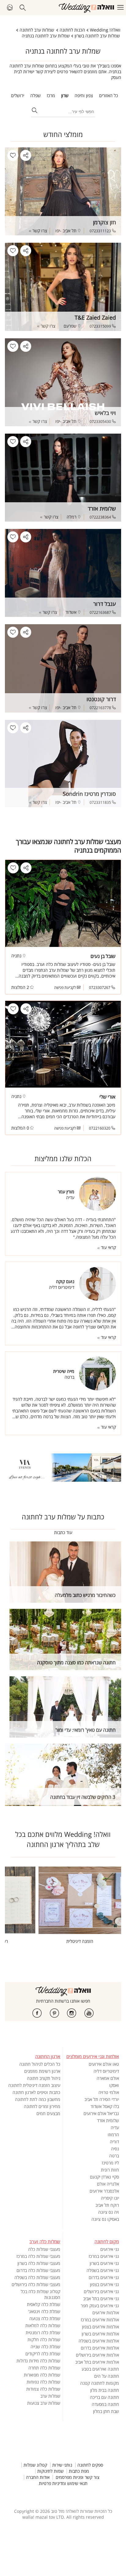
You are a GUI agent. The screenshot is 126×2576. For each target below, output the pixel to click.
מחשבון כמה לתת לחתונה (38, 2099)
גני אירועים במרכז (104, 2256)
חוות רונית (110, 2170)
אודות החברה (38, 2477)
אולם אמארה (108, 2078)
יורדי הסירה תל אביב (102, 2099)
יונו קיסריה (110, 2198)
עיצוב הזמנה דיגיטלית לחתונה (34, 2085)
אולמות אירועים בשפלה (99, 2341)
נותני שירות (62, 2465)
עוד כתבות (63, 1532)
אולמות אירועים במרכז (100, 2320)
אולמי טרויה (109, 2092)
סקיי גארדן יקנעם (104, 2177)
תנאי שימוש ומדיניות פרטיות (63, 2483)
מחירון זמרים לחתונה (42, 2106)
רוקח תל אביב (107, 2205)
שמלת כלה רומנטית (43, 2333)
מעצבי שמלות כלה (44, 2249)
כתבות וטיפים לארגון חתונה (36, 2092)
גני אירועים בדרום (104, 2277)
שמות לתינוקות (50, 2471)
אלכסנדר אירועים (104, 2191)
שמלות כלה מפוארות (42, 2375)
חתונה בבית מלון (105, 2390)
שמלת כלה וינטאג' (44, 2311)
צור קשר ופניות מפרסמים (78, 2477)
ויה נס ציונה (109, 2212)
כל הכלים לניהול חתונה (40, 2064)
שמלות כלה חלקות (44, 2340)
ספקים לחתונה (90, 2465)
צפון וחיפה (84, 95)
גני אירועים (110, 2249)
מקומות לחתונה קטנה (100, 2383)
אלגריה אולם (108, 2184)
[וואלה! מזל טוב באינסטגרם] (72, 2013)
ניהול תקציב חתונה (44, 2078)
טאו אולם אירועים (104, 2064)
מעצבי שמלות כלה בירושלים (36, 2284)
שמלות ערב (50, 2396)
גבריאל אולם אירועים (101, 2113)
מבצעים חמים (48, 2113)
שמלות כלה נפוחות (43, 2382)
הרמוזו (113, 2135)
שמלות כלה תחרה (44, 2368)
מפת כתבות (79, 2471)
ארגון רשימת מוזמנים (42, 2071)
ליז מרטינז (110, 2163)
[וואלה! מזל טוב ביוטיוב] (89, 2013)
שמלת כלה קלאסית (44, 2304)
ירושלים (18, 95)
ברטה (114, 2156)
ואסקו (114, 2085)
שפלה (35, 95)
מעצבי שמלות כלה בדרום (38, 2270)
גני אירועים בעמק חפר (100, 2306)
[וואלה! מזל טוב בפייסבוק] (37, 2013)
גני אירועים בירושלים (101, 2291)
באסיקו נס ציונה (105, 2219)
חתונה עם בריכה (104, 2397)
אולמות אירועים (106, 2313)
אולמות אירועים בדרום (100, 2348)
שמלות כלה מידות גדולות (38, 2361)
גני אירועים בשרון (104, 2263)
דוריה (114, 2142)
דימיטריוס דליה (106, 2071)
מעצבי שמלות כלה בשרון (39, 2263)
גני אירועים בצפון (104, 2284)
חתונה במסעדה (105, 2404)
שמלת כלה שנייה (45, 2347)
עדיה (115, 2128)
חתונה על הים (107, 2376)
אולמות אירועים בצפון (100, 2327)
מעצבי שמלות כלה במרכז (38, 2256)
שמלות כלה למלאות (43, 2325)
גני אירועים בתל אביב (101, 2299)
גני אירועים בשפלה (103, 2270)
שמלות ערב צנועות (44, 2403)
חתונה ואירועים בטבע (100, 2369)
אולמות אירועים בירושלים (97, 2355)
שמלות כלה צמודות (43, 2389)
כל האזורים (109, 95)
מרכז (51, 95)
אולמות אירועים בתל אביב (97, 2362)
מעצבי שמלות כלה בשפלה (37, 2277)
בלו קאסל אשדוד (105, 2106)
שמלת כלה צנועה (45, 2318)
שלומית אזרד (108, 2120)
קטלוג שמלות (35, 2465)
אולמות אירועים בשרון (100, 2334)
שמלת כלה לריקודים (43, 2354)
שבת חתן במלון (106, 2411)
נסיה (115, 2149)
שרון (65, 95)
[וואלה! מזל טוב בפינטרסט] (54, 2013)
